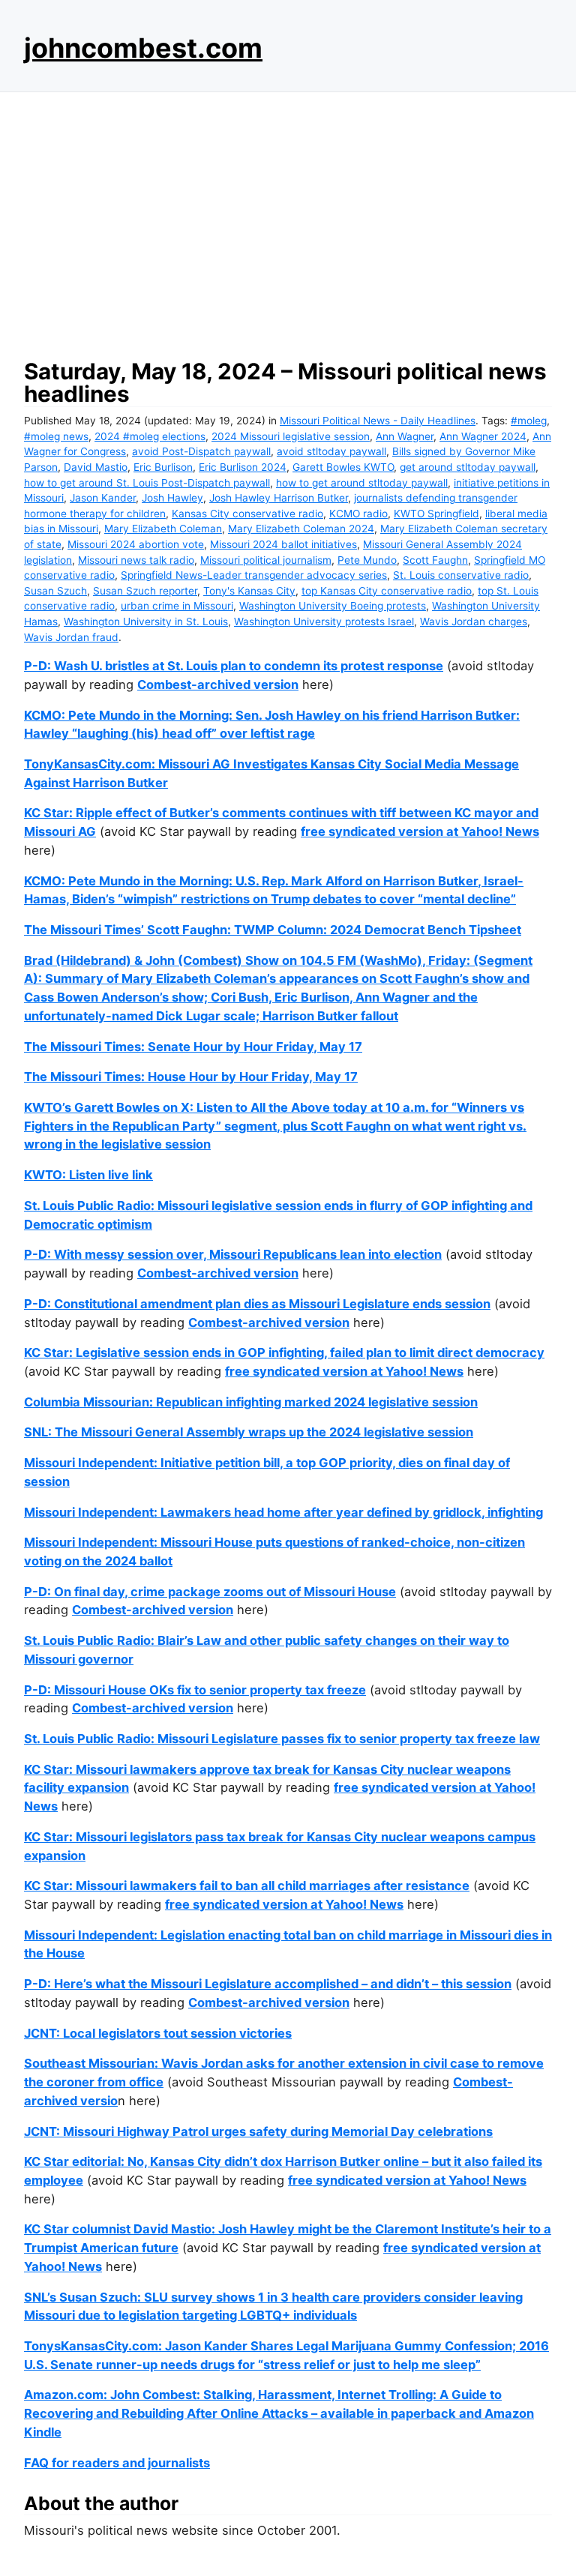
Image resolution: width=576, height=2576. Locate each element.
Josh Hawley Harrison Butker (279, 498)
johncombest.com (143, 48)
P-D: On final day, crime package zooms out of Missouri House (210, 1592)
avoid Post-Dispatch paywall (201, 451)
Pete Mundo (367, 560)
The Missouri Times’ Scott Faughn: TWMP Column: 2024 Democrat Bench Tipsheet (273, 930)
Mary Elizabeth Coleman (163, 529)
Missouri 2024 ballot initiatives (283, 544)
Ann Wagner (405, 436)
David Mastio (96, 467)
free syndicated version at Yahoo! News (420, 831)
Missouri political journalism (266, 560)
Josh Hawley (172, 498)
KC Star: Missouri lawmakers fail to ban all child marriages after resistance (247, 1886)
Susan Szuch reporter (145, 591)
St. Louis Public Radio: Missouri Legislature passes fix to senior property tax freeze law (282, 1739)
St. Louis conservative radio (461, 575)
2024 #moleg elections (150, 436)
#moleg (529, 421)
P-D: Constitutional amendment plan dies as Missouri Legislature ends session (257, 1304)
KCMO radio (358, 514)
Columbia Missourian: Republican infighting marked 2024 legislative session (251, 1402)
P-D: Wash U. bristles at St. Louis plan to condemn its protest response (234, 666)
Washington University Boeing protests (333, 606)
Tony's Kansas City (249, 591)
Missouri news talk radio (136, 560)
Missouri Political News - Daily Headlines (378, 421)
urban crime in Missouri (177, 606)
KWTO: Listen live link (88, 1175)
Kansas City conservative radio (247, 514)
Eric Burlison (163, 467)
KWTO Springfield (436, 514)
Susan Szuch (55, 591)
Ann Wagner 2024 (483, 436)
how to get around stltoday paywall (362, 483)
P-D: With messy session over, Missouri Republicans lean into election (233, 1254)
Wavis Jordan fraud (71, 637)
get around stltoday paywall (468, 467)
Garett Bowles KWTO (343, 467)
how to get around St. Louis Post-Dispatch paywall (147, 483)
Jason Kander (103, 498)
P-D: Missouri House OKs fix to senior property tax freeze (195, 1690)
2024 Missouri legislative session (291, 436)
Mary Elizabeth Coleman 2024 (301, 529)
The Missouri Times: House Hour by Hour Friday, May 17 (191, 1077)
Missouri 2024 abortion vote (136, 544)
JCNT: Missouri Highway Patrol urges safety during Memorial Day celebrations (258, 2131)
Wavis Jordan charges (474, 622)
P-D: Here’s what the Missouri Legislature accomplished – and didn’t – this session (268, 1984)
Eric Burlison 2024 (243, 467)
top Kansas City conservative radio (387, 591)
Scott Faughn (435, 560)
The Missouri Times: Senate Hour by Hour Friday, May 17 (193, 1047)
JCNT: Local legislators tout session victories (158, 2033)
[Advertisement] (288, 221)
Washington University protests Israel (324, 622)
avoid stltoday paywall (331, 451)
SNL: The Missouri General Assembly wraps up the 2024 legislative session (249, 1432)
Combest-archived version (218, 684)
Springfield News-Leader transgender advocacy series (254, 575)
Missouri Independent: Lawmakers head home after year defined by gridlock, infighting (283, 1512)
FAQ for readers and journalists (117, 2463)
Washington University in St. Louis (146, 622)
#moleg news (56, 436)
